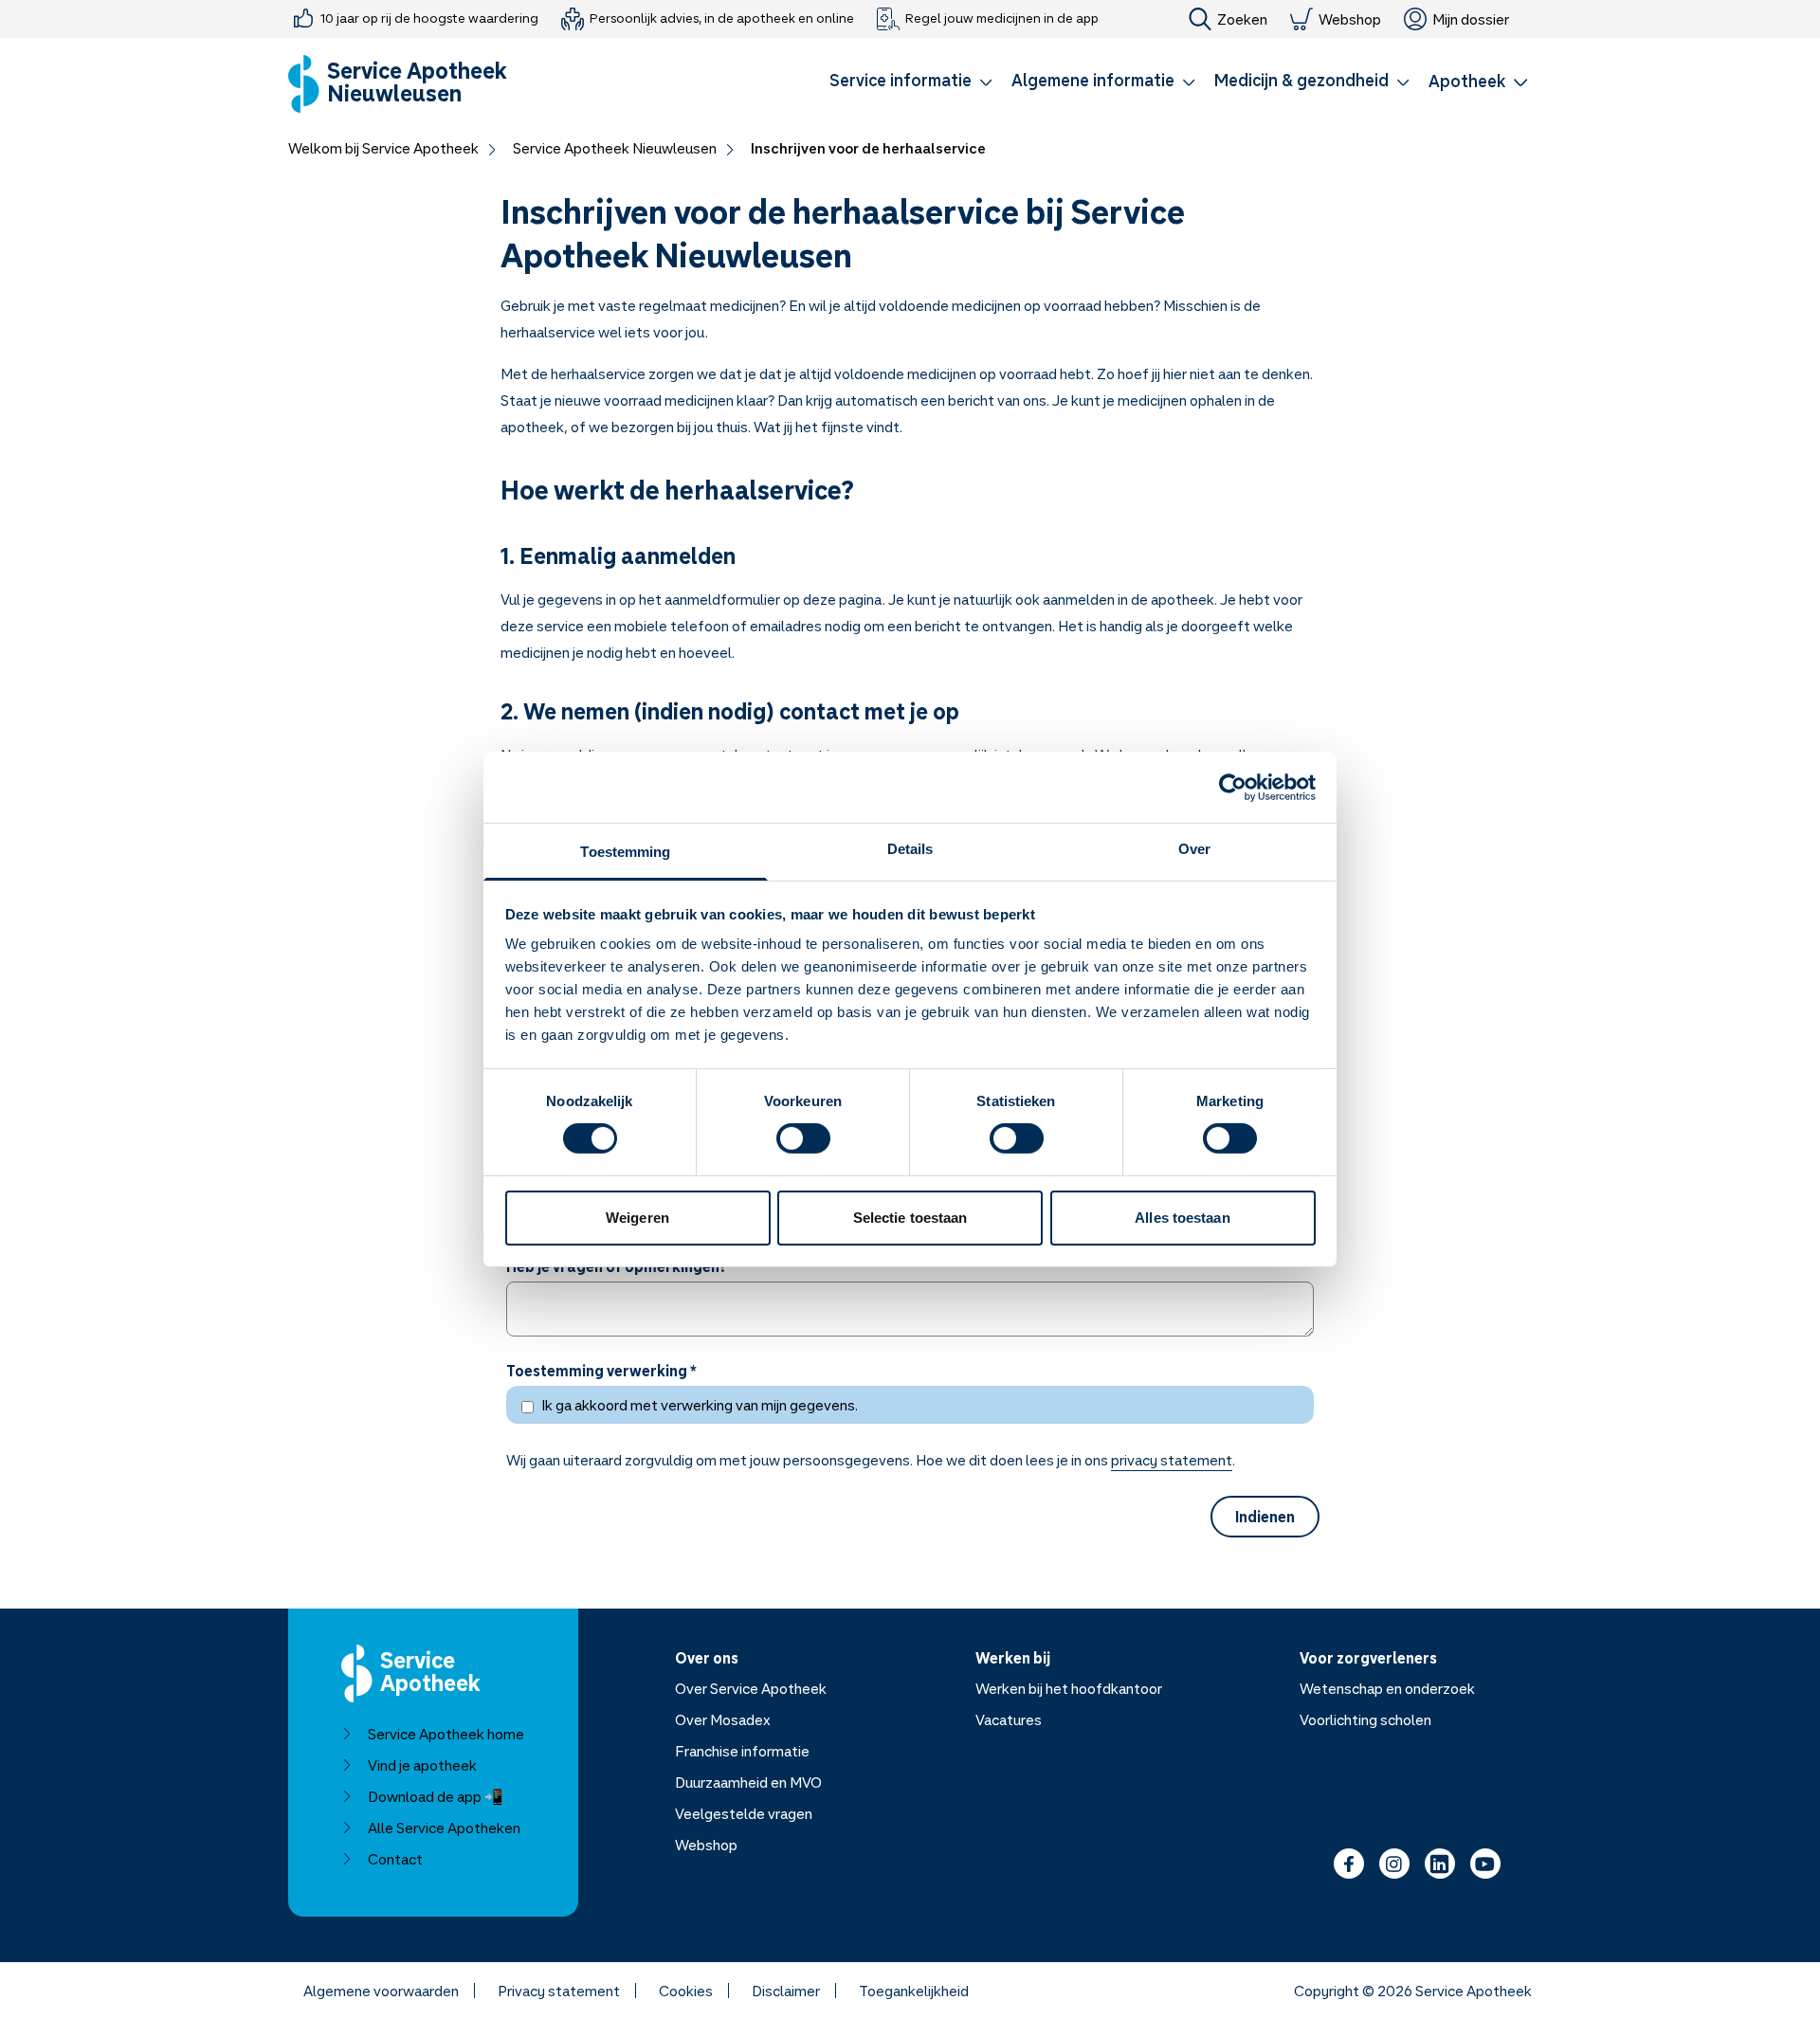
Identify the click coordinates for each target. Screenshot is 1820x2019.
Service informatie (901, 80)
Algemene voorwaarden (381, 1991)
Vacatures (1009, 1719)
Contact (395, 1859)
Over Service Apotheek (751, 1688)
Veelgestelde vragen (744, 1813)
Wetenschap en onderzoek (1387, 1688)
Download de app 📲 (436, 1796)
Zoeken (1242, 19)
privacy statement (1172, 1460)
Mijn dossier (1471, 19)
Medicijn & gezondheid (1301, 80)
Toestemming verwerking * (601, 1371)
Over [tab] (1194, 849)
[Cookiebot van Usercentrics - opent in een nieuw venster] (1233, 787)
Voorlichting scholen (1365, 1719)
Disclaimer (786, 1991)
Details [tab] (910, 849)
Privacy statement (559, 1991)
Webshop (1350, 19)
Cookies (686, 1991)
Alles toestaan (1182, 1218)
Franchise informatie (742, 1751)
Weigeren (637, 1218)
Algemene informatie (1093, 80)
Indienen (1265, 1517)
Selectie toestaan (910, 1218)
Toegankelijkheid (914, 1991)
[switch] (803, 1138)
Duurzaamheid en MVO (748, 1782)
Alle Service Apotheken (444, 1828)
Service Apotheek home (446, 1734)
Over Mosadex (723, 1719)
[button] (911, 83)
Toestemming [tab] (625, 852)
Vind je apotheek (422, 1765)
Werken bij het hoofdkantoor (1069, 1688)
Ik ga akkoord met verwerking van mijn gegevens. (700, 1405)
